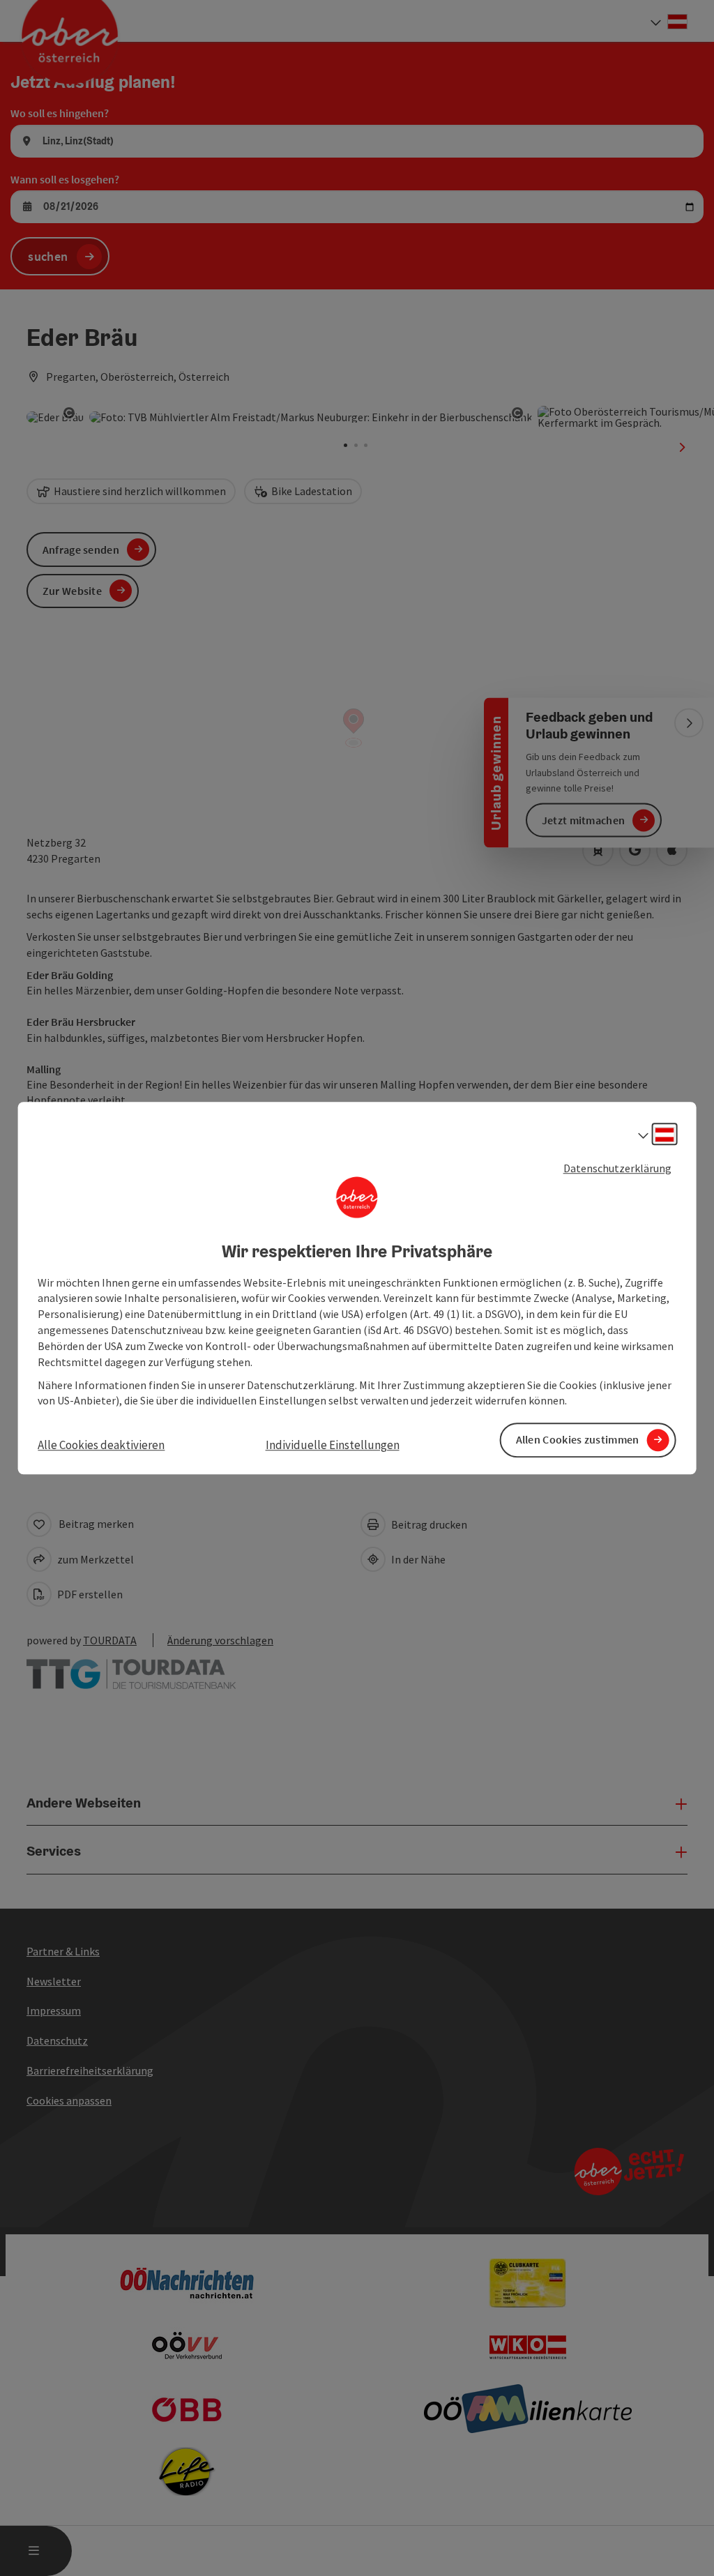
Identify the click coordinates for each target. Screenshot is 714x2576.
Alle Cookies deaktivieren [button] (101, 1446)
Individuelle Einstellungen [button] (333, 1446)
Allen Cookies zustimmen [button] (578, 1440)
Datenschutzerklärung (617, 1168)
